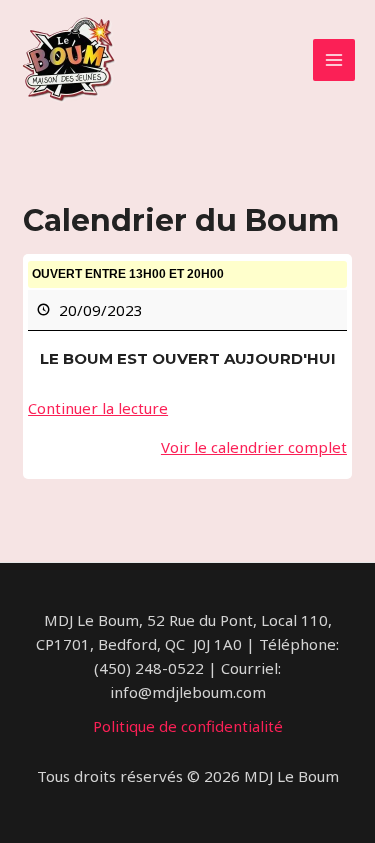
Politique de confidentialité (188, 726)
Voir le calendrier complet (254, 447)
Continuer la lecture (98, 408)
